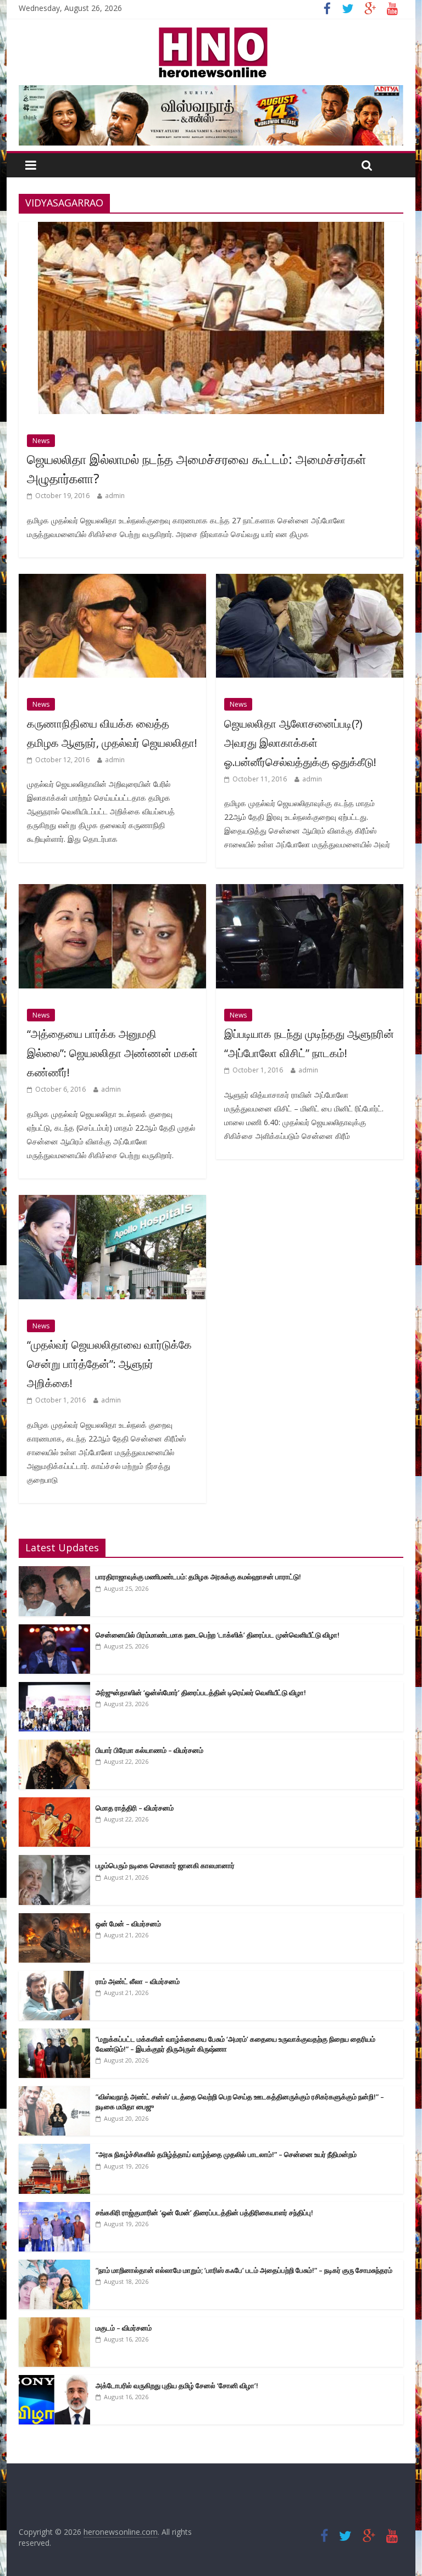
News (41, 441)
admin (115, 496)
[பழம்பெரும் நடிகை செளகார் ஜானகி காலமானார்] (54, 1861)
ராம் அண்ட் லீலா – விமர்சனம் (138, 1981)
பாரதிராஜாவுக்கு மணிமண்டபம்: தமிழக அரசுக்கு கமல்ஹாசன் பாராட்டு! (198, 1577)
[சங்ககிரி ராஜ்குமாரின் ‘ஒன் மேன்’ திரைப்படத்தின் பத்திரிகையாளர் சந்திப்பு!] (54, 2208)
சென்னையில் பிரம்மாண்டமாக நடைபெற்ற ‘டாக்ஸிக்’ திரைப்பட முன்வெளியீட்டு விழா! (218, 1635)
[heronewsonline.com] (211, 31)
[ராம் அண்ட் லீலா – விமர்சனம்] (54, 1977)
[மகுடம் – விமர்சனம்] (54, 2323)
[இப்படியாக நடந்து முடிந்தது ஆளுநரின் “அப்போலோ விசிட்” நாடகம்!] (310, 891)
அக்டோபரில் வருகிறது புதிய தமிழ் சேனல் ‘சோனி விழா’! (177, 2385)
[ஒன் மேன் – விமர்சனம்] (54, 1919)
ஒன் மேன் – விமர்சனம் (128, 1924)
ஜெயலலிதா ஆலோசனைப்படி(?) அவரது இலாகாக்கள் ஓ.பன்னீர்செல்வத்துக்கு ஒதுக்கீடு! (300, 743)
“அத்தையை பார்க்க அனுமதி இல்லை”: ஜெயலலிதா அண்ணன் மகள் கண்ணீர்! (112, 1053)
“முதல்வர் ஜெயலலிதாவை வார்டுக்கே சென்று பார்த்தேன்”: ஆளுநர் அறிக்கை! (109, 1364)
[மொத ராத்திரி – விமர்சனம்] (54, 1803)
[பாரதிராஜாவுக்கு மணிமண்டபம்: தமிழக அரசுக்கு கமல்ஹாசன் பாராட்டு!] (54, 1572)
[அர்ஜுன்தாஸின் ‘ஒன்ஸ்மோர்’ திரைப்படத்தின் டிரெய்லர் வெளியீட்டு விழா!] (54, 1688)
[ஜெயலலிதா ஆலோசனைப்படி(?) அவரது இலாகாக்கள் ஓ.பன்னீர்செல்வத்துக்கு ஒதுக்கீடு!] (310, 580)
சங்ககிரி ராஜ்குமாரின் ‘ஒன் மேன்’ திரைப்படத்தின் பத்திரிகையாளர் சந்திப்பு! (204, 2212)
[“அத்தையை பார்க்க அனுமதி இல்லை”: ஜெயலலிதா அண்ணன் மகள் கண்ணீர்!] (112, 891)
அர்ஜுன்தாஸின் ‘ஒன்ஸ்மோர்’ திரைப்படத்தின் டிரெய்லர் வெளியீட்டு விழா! (201, 1692)
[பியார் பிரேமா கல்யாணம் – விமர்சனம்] (54, 1745)
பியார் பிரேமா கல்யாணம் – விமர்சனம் (149, 1750)
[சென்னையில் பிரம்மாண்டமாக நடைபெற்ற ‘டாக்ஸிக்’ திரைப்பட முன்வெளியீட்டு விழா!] (54, 1630)
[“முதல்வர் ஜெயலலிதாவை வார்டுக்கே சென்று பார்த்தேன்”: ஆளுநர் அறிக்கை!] (112, 1202)
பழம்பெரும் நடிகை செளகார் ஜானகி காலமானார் (165, 1865)
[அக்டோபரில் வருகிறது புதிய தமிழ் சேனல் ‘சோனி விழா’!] (54, 2381)
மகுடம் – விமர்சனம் (124, 2328)
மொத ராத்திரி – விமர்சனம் (135, 1808)
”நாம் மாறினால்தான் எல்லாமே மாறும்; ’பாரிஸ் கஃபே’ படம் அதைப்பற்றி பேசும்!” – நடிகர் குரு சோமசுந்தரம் (244, 2270)
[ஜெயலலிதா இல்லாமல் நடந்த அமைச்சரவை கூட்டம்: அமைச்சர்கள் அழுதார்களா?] (211, 228)
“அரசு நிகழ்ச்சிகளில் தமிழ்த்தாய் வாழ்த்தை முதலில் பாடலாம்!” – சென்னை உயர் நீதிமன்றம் (226, 2154)
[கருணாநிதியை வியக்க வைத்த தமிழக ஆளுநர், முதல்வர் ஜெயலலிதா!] (112, 580)
